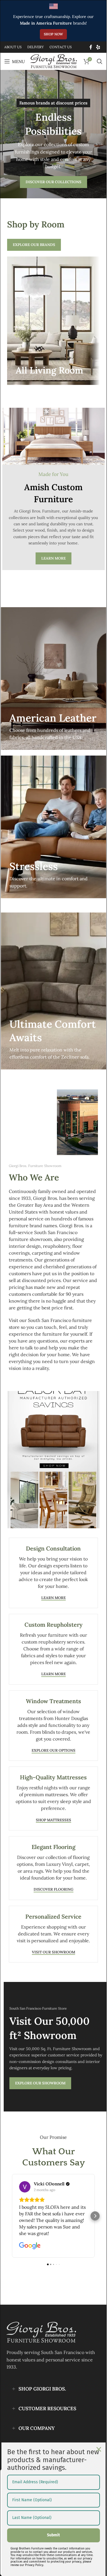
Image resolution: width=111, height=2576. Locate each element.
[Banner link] (53, 321)
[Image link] (41, 2332)
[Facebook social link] (91, 47)
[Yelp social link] (98, 47)
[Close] (99, 2449)
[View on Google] (25, 2187)
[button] (12, 2216)
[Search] (100, 61)
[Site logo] (54, 61)
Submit (53, 2535)
